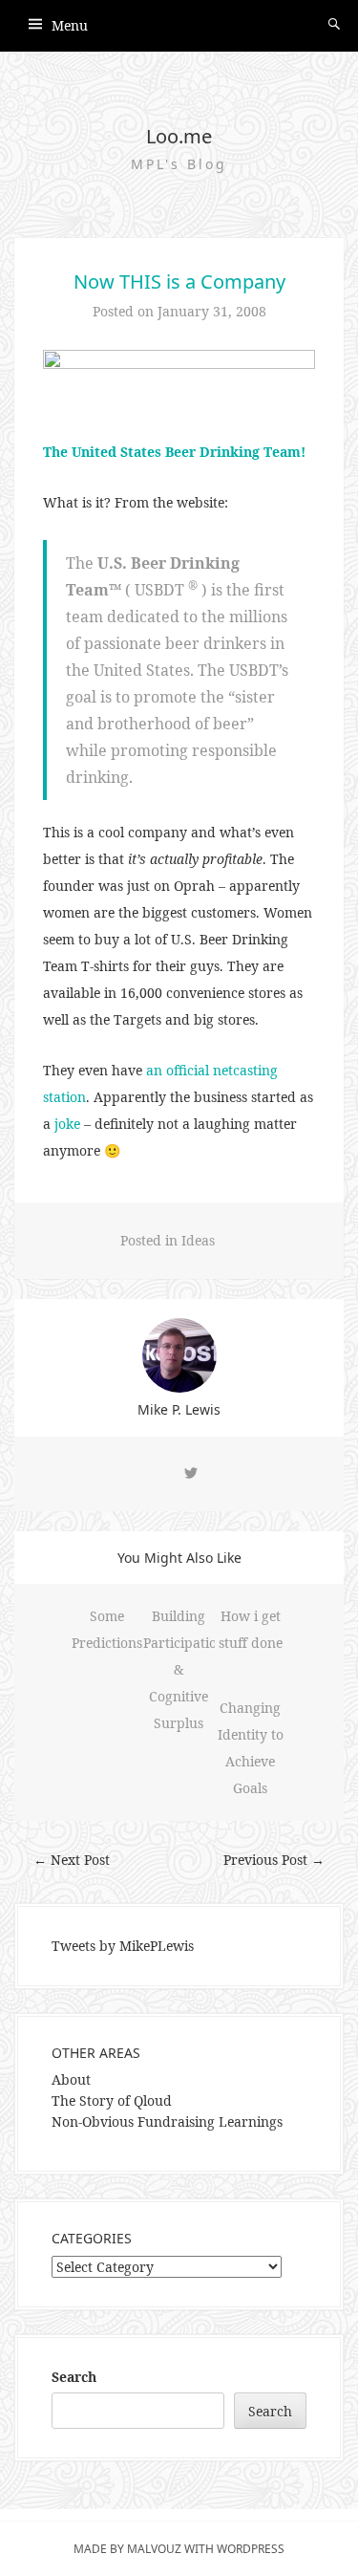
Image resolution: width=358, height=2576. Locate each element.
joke (67, 1124)
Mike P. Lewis (179, 1409)
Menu (70, 25)
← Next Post (72, 1860)
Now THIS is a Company (179, 281)
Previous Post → (274, 1860)
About (71, 2079)
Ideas (198, 1240)
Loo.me (179, 136)
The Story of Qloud (112, 2100)
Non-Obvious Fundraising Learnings (167, 2121)
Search (74, 2377)
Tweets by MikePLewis (123, 1946)
